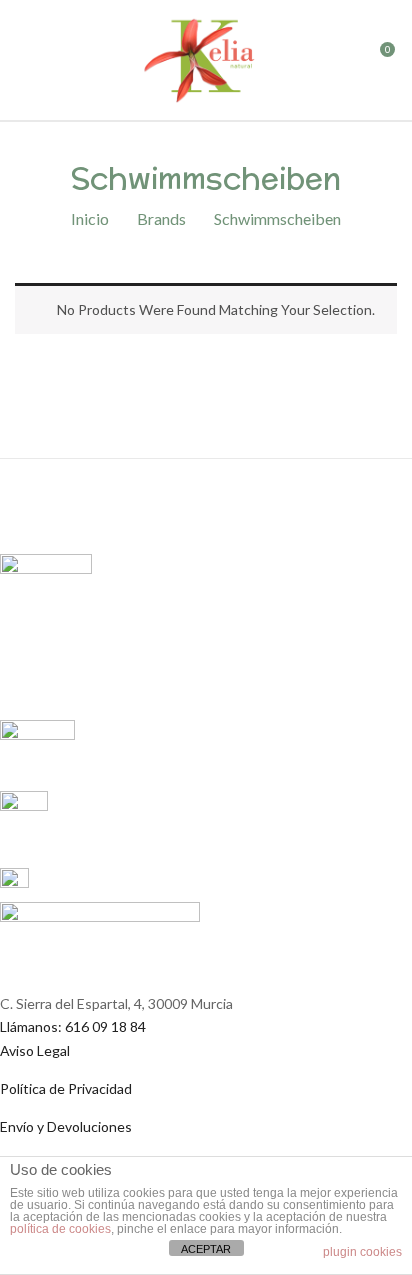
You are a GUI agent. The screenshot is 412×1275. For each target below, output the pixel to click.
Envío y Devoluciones (66, 1126)
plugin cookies (362, 1252)
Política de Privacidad (66, 1088)
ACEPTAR (206, 1249)
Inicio (90, 218)
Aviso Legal (35, 1050)
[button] (379, 64)
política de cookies (60, 1229)
